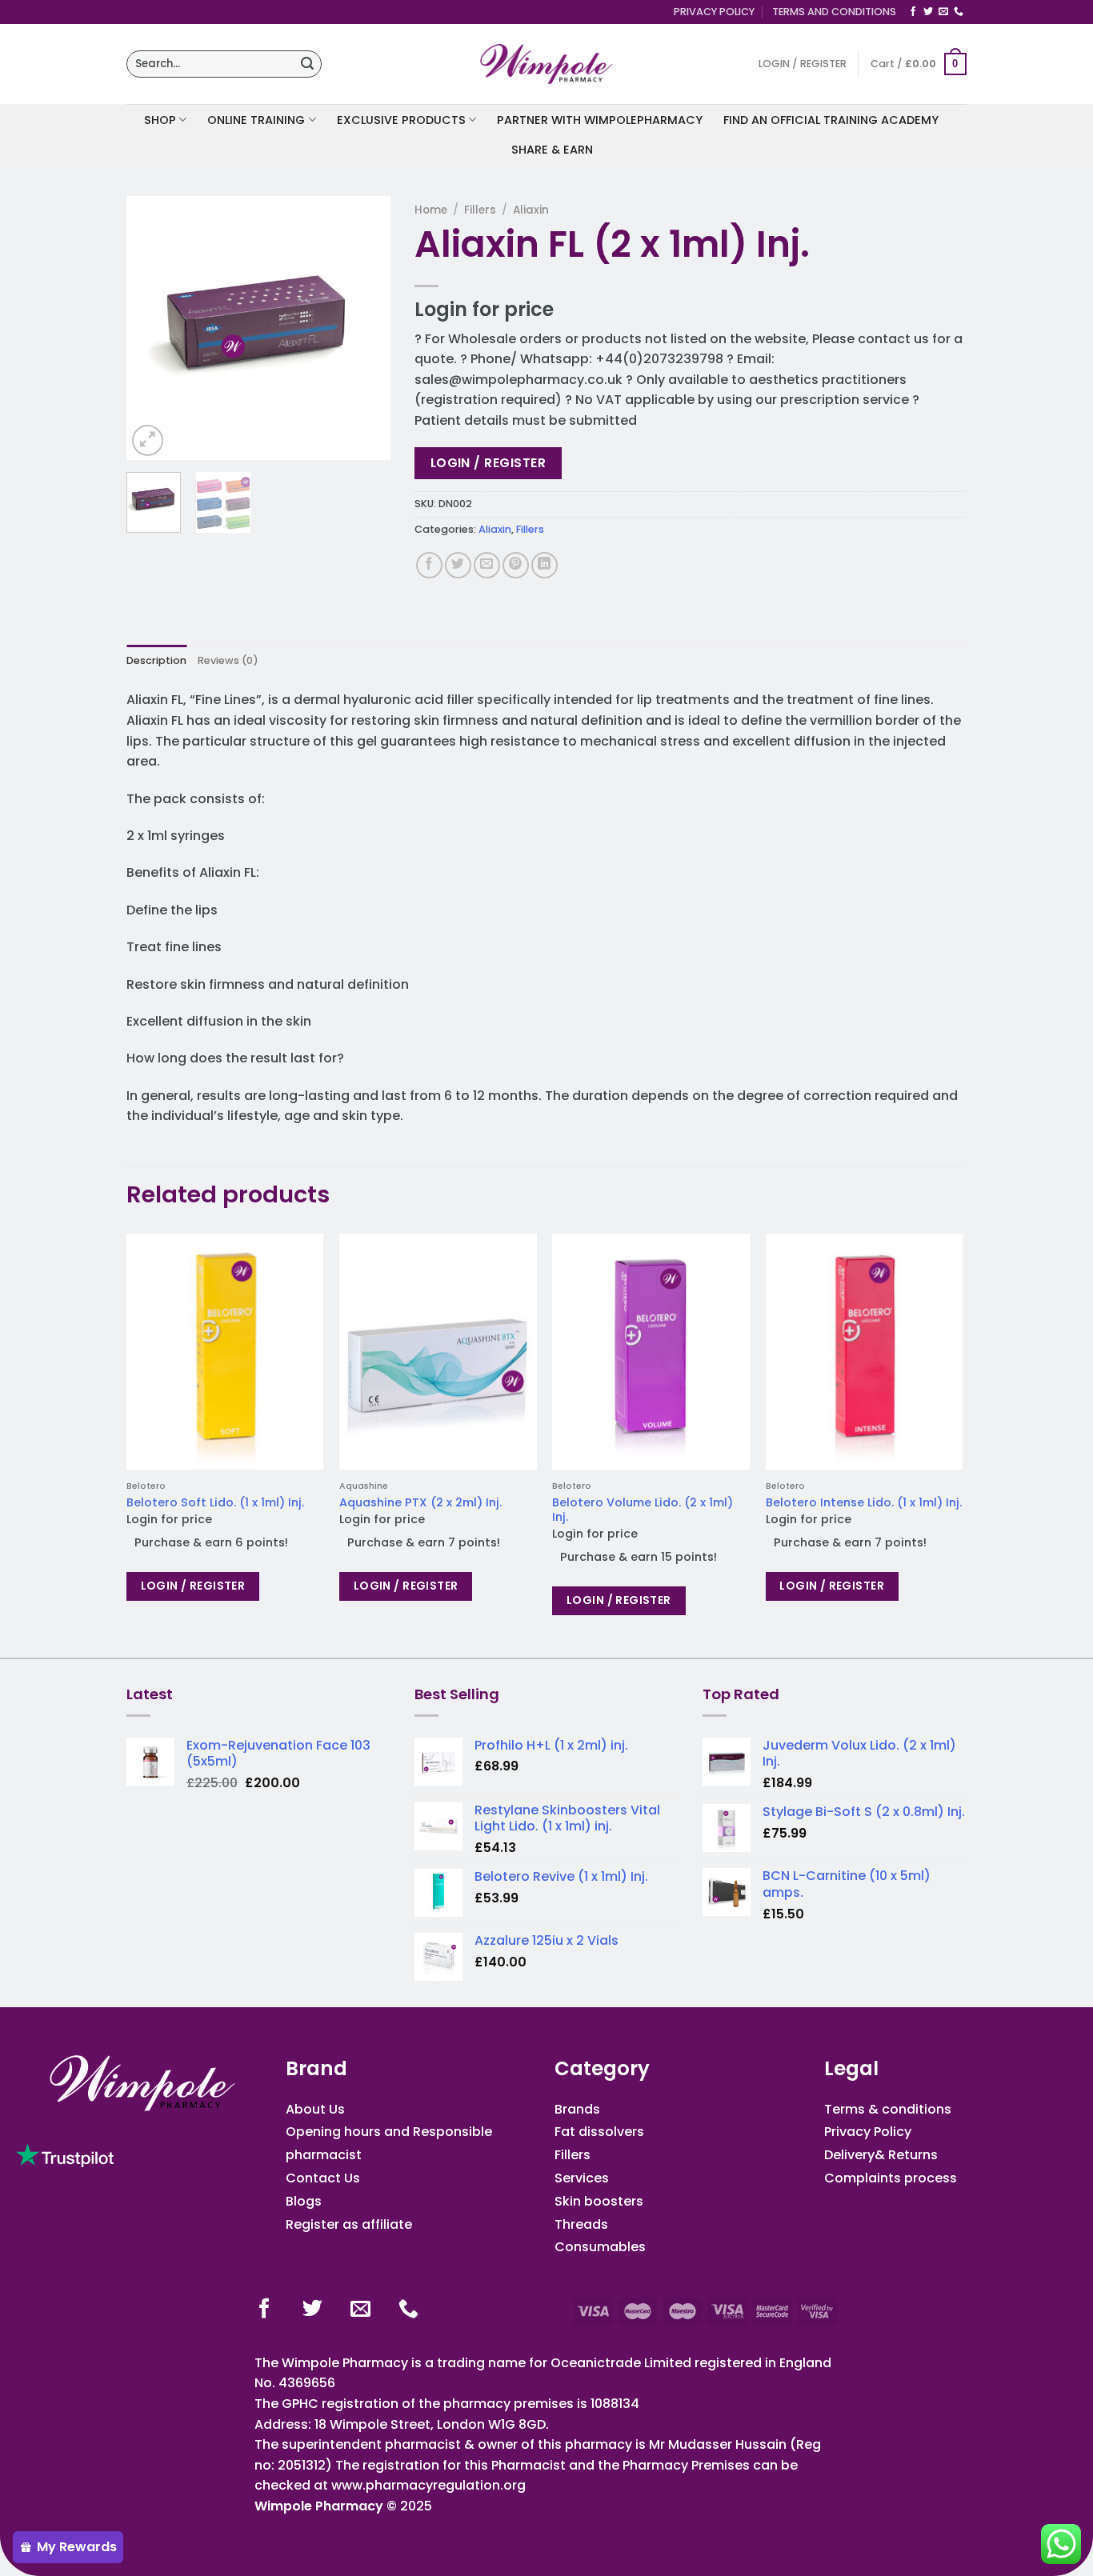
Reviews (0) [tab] (228, 660)
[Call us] (959, 12)
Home (431, 210)
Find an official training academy (831, 120)
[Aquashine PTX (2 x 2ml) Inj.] (438, 1352)
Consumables (600, 2247)
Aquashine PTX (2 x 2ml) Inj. (420, 1503)
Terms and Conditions (834, 12)
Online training (256, 120)
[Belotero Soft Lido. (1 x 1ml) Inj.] (225, 1352)
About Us (315, 2109)
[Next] (365, 328)
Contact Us (323, 2178)
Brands (577, 2109)
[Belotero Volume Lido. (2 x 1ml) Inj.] (651, 1352)
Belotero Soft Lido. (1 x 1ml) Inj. (215, 1503)
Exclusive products (401, 120)
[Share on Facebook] (429, 565)
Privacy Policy (714, 12)
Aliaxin (531, 210)
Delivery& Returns (881, 2155)
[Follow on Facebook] (913, 12)
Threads (581, 2224)
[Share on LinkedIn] (544, 565)
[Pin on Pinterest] (516, 565)
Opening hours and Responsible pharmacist (389, 2143)
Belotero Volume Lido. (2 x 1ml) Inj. (643, 1510)
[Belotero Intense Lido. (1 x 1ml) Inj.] (865, 1352)
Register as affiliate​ (349, 2224)
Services (582, 2178)
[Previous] (152, 328)
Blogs (304, 2201)
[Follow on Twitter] (928, 12)
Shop (160, 120)
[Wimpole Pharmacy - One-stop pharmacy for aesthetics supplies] (546, 64)
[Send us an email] (943, 12)
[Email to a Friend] (487, 565)
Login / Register (488, 463)
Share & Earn (552, 150)
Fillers (480, 210)
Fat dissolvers (599, 2132)
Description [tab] (156, 660)
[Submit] (307, 64)
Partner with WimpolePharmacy (600, 120)
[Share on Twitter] (458, 565)
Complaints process (891, 2178)
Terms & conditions (888, 2109)
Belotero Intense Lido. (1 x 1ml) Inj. (864, 1503)
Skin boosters (599, 2201)
